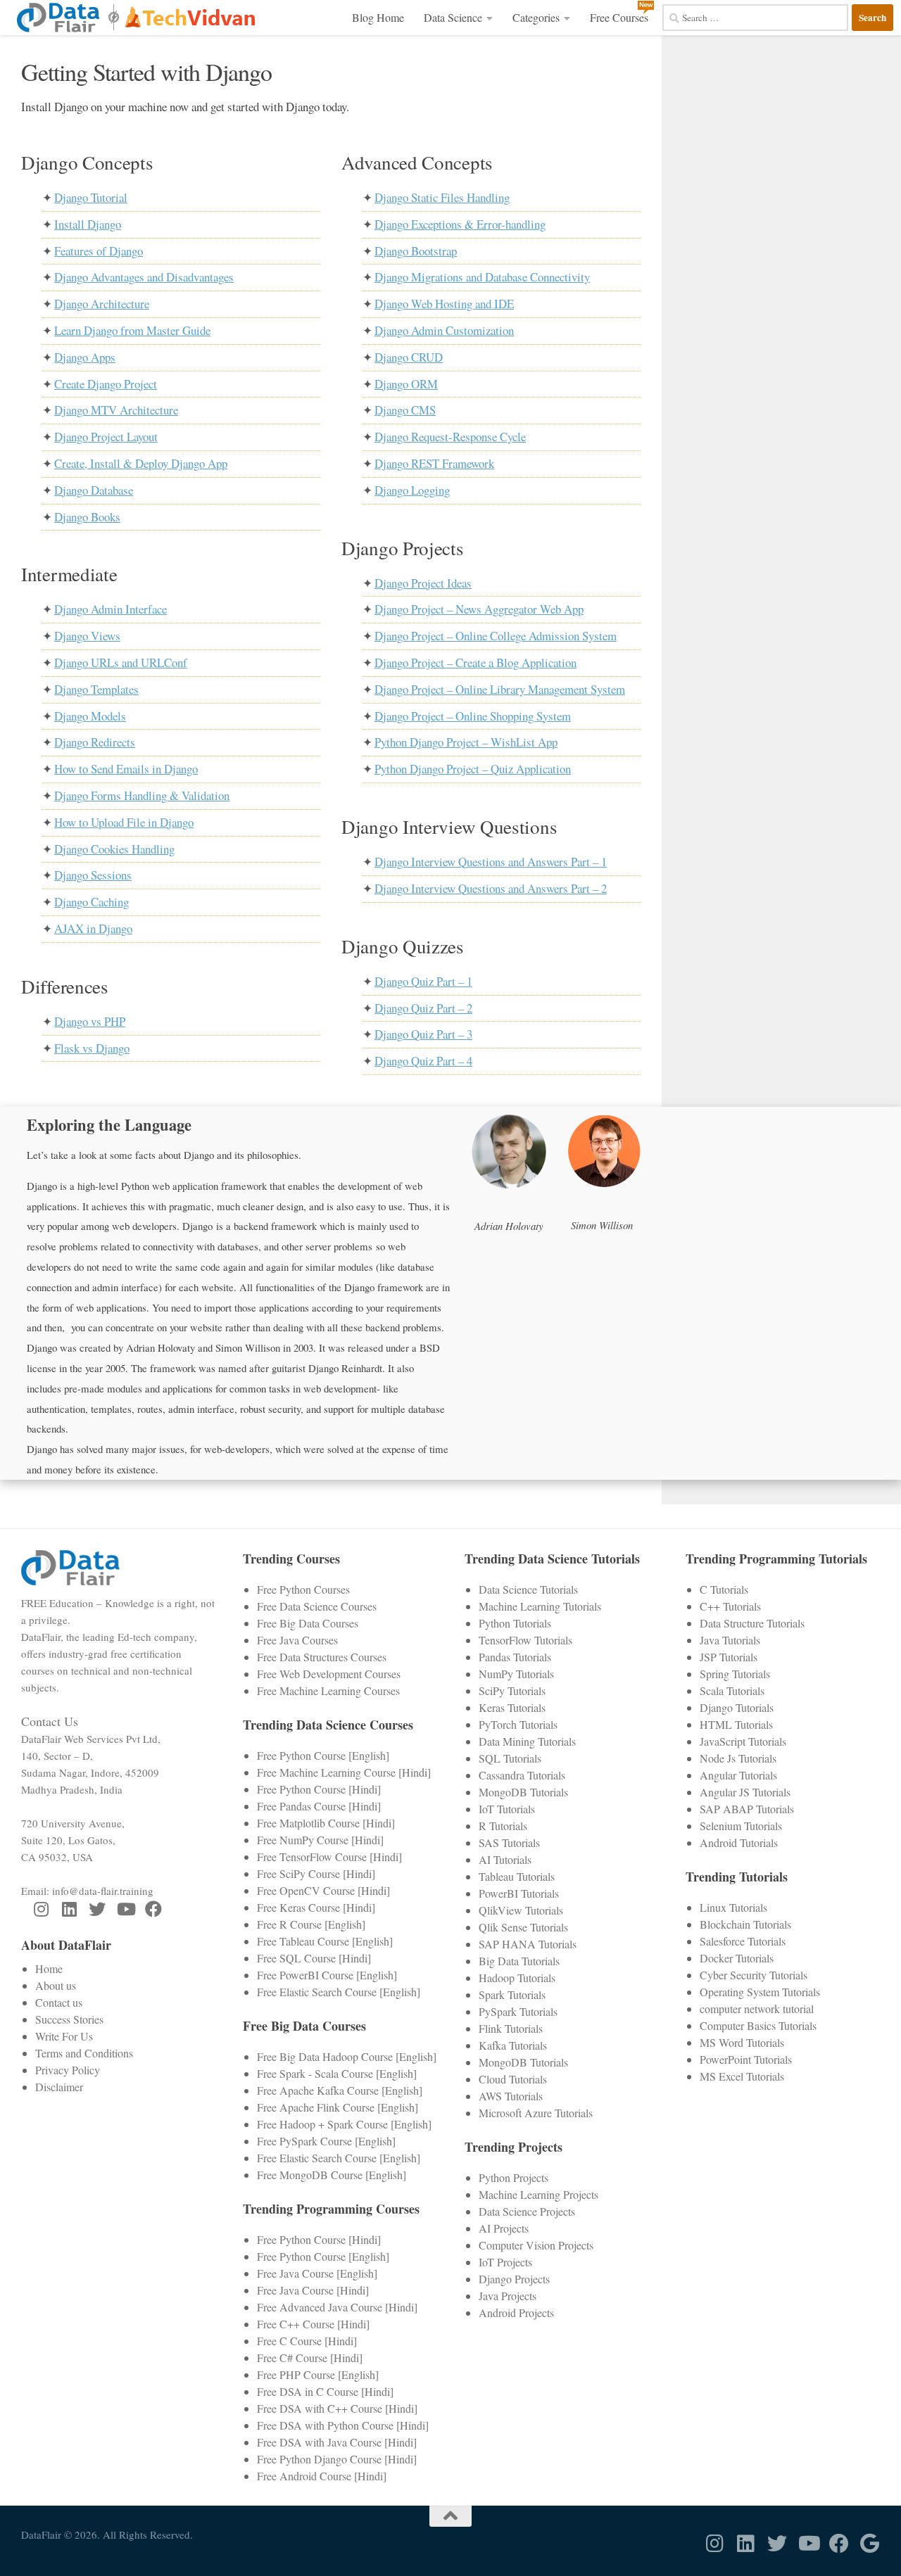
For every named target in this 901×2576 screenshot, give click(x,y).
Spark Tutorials (512, 1994)
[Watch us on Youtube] (125, 1909)
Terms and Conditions (84, 2053)
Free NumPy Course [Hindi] (320, 1840)
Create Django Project (106, 384)
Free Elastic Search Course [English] (339, 1992)
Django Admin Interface (111, 609)
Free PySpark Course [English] (326, 2141)
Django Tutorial (91, 197)
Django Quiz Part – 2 (423, 1008)
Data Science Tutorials (528, 1589)
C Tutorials (724, 1589)
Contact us (59, 2002)
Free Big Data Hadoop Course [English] (347, 2056)
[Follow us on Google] (870, 2544)
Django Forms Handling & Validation (142, 795)
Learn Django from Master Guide (132, 330)
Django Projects (514, 2279)
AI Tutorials (505, 1859)
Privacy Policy (68, 2070)
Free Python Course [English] (323, 1755)
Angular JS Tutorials (745, 1792)
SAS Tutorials (509, 1842)
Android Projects (516, 2312)
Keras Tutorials (512, 1707)
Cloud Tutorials (513, 2079)
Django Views (87, 636)
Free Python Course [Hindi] (319, 1789)
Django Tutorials (737, 1707)
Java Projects (508, 2296)
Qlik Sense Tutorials (523, 1927)
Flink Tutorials (511, 2028)
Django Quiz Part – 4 (423, 1061)
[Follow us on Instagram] (41, 1909)
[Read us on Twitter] (97, 1909)
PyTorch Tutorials (518, 1724)
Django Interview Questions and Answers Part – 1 (491, 862)
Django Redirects (95, 742)
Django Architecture (102, 304)
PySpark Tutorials (518, 2011)
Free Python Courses (303, 1589)
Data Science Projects (527, 2211)
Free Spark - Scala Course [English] (337, 2073)
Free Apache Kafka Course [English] (340, 2090)
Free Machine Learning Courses (328, 1690)
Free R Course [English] (311, 1924)
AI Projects (504, 2228)
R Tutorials (503, 1826)
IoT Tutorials (507, 1809)
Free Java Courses (297, 1640)
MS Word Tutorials (742, 2042)
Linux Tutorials (733, 1907)
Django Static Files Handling (442, 197)
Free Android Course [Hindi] (322, 2476)
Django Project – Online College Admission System (496, 636)
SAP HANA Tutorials (528, 1944)
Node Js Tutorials (738, 1758)
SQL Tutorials (510, 1758)
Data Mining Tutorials (527, 1741)
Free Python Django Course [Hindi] (337, 2459)
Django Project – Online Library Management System (500, 689)
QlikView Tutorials (521, 1910)
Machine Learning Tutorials (540, 1606)
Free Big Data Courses (308, 1623)
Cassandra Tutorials (522, 1775)
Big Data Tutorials (519, 1961)
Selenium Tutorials (741, 1826)
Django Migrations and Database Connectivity (482, 277)
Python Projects (513, 2177)
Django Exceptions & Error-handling (460, 224)
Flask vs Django (92, 1048)
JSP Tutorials (729, 1657)
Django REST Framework (434, 463)
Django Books (87, 517)
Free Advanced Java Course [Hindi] (337, 2307)
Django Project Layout (106, 437)
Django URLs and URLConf (121, 662)
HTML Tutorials (736, 1724)
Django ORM (406, 384)
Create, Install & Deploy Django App (141, 463)
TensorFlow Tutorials (525, 1640)
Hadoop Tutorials (517, 1978)
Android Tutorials (739, 1842)
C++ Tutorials (730, 1606)
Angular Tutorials (738, 1775)
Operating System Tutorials (760, 1992)
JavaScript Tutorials (743, 1741)
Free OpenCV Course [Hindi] (323, 1890)
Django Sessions (93, 875)
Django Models (90, 716)
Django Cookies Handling (114, 849)
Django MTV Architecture (116, 410)
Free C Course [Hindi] (307, 2341)
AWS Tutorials (511, 2096)
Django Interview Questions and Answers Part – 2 (491, 888)
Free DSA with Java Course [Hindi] (337, 2442)
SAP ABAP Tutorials (747, 1809)
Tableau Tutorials (517, 1876)
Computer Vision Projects (536, 2245)
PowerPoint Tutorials (746, 2059)
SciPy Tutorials (512, 1690)
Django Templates (96, 689)
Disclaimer (59, 2087)
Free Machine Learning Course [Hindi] (344, 1772)
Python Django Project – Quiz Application (473, 769)
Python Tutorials (515, 1623)
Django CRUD (409, 357)
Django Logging (412, 490)
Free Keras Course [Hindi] (316, 1907)
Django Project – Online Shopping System (473, 716)
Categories (536, 17)
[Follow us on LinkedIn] (69, 1909)
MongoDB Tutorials (523, 1792)
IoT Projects (505, 2262)
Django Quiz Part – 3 (423, 1034)
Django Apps (85, 357)
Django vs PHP (90, 1021)
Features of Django (99, 251)
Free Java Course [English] (317, 2273)
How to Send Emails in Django (126, 769)
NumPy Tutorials (516, 1674)
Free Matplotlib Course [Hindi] (326, 1823)
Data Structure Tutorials (752, 1623)
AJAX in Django (93, 928)
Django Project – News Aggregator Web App (479, 609)
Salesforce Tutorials (743, 1941)
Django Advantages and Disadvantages (144, 277)
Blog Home (378, 17)
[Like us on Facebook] (153, 1909)
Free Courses (619, 17)
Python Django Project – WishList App (466, 742)
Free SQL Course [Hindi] (314, 1958)
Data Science (453, 17)
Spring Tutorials (735, 1674)
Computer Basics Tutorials (758, 2025)
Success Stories (69, 2019)
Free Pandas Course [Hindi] (319, 1806)
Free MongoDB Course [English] (332, 2175)
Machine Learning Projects (538, 2194)
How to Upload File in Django (124, 822)
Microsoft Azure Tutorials (536, 2113)
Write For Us (64, 2036)
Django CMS (405, 410)
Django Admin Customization (444, 330)
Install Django (88, 224)
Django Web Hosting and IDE (444, 304)
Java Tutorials (730, 1640)
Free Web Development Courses (329, 1674)
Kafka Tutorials (513, 2045)
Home (49, 1968)
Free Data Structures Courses (322, 1657)
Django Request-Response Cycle (450, 437)
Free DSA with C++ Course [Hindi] (337, 2408)
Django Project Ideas (423, 583)
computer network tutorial (757, 2009)
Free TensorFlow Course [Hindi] (329, 1857)
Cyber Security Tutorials (754, 1975)
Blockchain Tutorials (745, 1924)
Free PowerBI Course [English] (327, 1975)
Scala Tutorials (732, 1690)
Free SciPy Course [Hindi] (316, 1873)
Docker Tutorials (737, 1958)
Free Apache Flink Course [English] (338, 2107)
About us (56, 1985)
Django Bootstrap (416, 251)
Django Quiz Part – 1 (423, 981)
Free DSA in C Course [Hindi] (325, 2391)
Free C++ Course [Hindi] (313, 2324)
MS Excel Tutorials (742, 2076)
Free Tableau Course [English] (325, 1941)
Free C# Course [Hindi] (310, 2358)
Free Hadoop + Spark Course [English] (344, 2124)
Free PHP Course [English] (318, 2374)
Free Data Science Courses (317, 1606)
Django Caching (92, 902)
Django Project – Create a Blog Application (475, 662)
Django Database (94, 490)
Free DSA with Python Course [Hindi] (343, 2425)
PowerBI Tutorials (519, 1893)
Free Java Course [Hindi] (313, 2290)
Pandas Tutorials (515, 1657)
